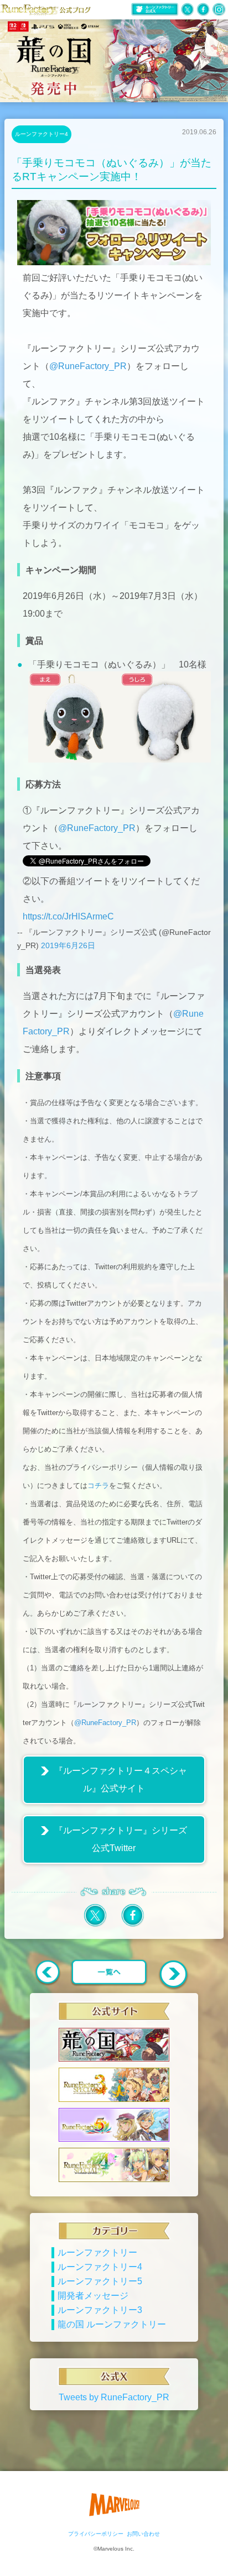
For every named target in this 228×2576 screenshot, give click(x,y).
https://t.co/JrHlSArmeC (68, 916)
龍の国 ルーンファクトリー (112, 2324)
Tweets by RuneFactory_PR (114, 2397)
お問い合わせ (143, 2534)
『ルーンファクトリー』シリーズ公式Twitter (121, 1839)
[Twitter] (95, 1925)
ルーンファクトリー (97, 2252)
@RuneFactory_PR (88, 366)
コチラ (98, 1486)
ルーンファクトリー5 (100, 2281)
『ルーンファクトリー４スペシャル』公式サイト (121, 1779)
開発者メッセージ (93, 2296)
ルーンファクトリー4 (42, 134)
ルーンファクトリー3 (100, 2310)
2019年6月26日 (68, 945)
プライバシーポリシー (96, 2534)
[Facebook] (133, 1925)
